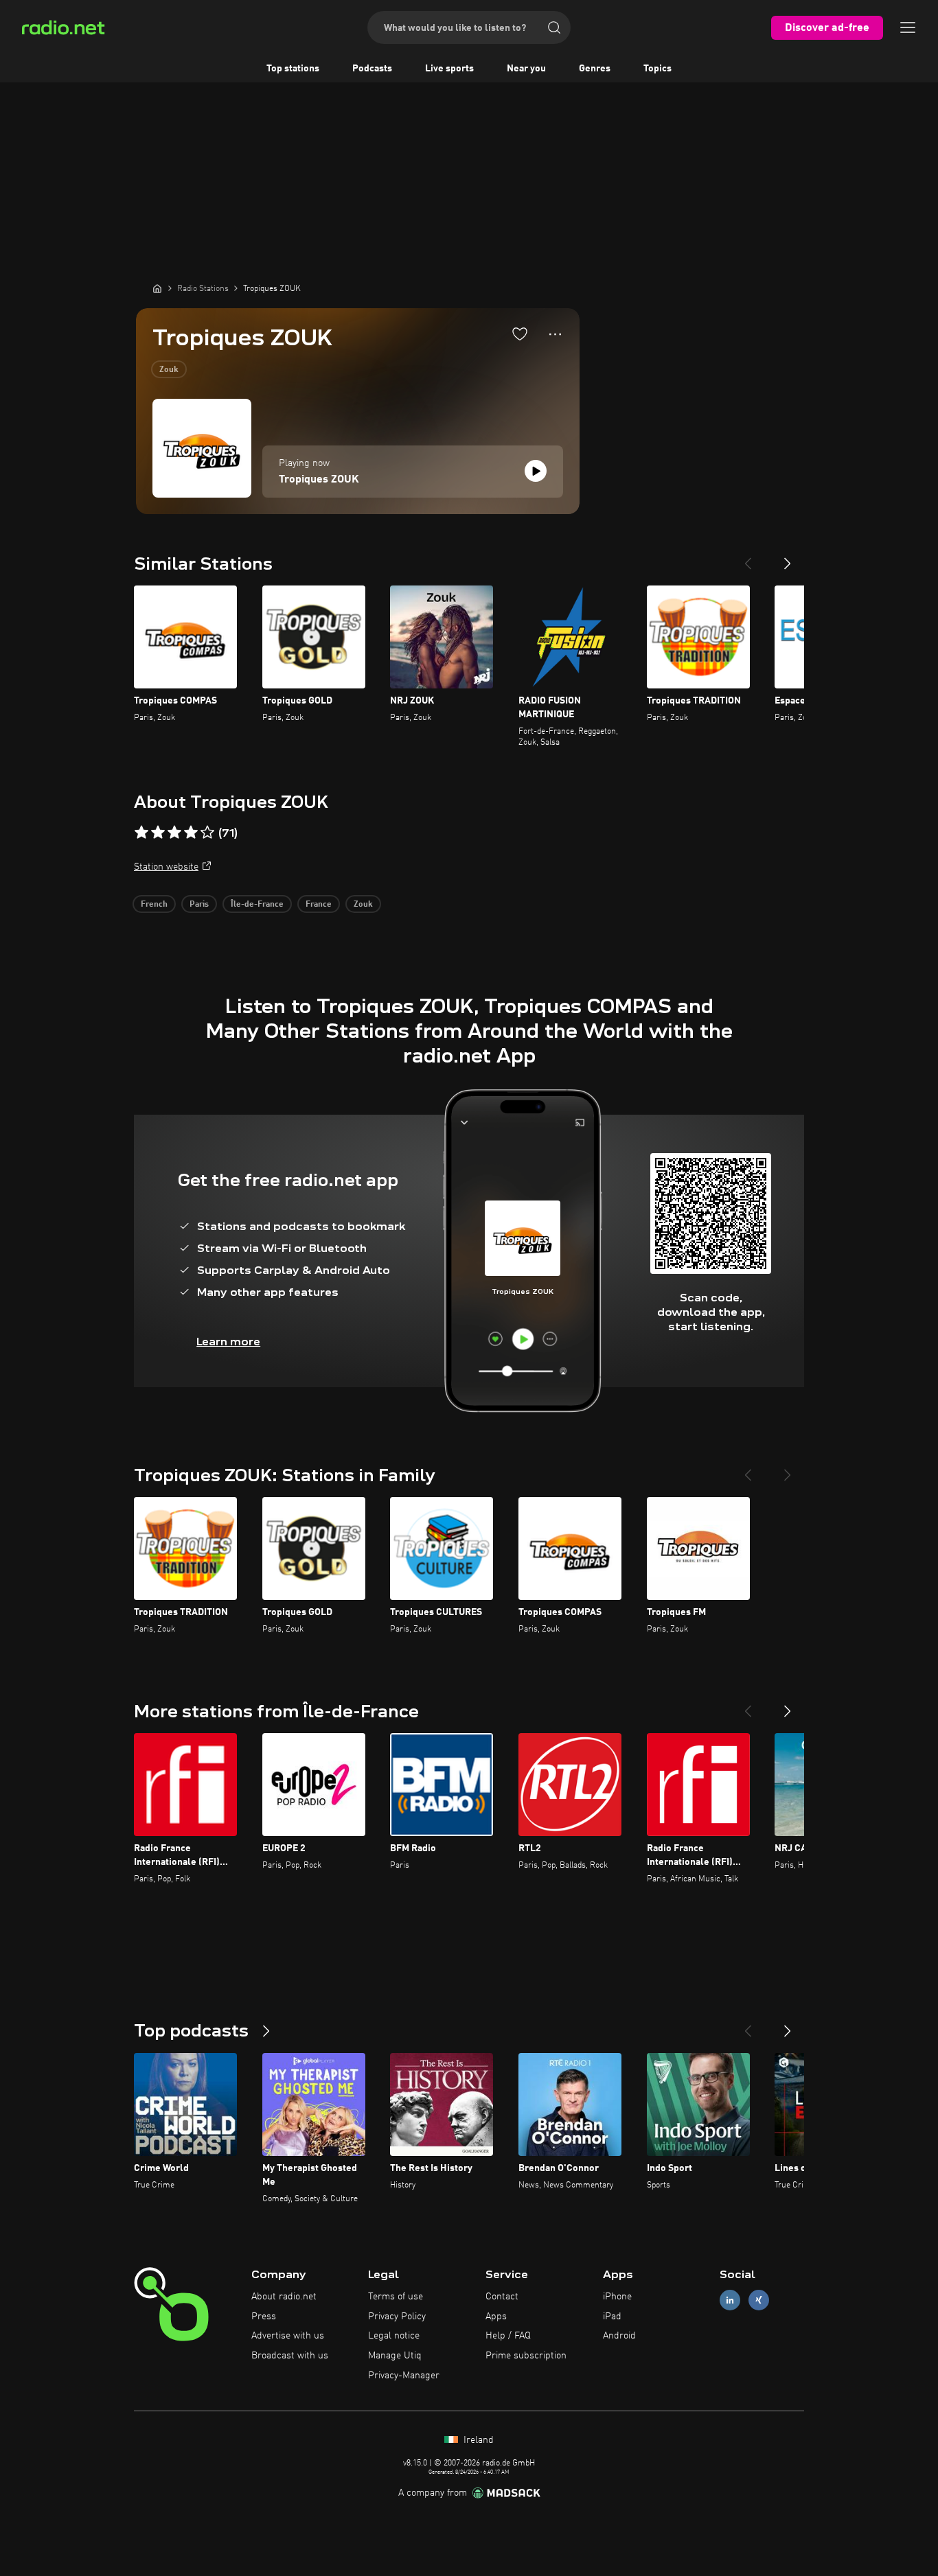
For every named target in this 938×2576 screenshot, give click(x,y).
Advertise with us (288, 2336)
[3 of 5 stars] (174, 833)
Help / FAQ (508, 2336)
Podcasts (372, 69)
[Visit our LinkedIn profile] (730, 2300)
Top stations (293, 69)
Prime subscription (526, 2356)
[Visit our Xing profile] (759, 2300)
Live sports (449, 69)
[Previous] (748, 558)
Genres (595, 69)
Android (619, 2336)
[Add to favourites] (520, 334)
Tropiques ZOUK (319, 480)
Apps (496, 2317)
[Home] (157, 288)
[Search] (554, 27)
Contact (502, 2297)
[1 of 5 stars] (141, 833)
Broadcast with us (290, 2356)
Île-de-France (257, 905)
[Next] (788, 558)
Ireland (477, 2440)
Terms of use (396, 2297)
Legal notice (394, 2336)
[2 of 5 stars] (158, 833)
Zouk (169, 370)
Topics (657, 69)
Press (264, 2317)
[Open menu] (908, 27)
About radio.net (284, 2297)
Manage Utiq (395, 2356)
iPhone (617, 2297)
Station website (166, 867)
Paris (199, 905)
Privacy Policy (397, 2317)
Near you (526, 69)
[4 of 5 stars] (191, 833)
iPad (612, 2317)
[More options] (555, 334)
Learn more (228, 1342)
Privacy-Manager (404, 2376)
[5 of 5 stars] (207, 833)
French (154, 905)
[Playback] (536, 471)
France (319, 905)
